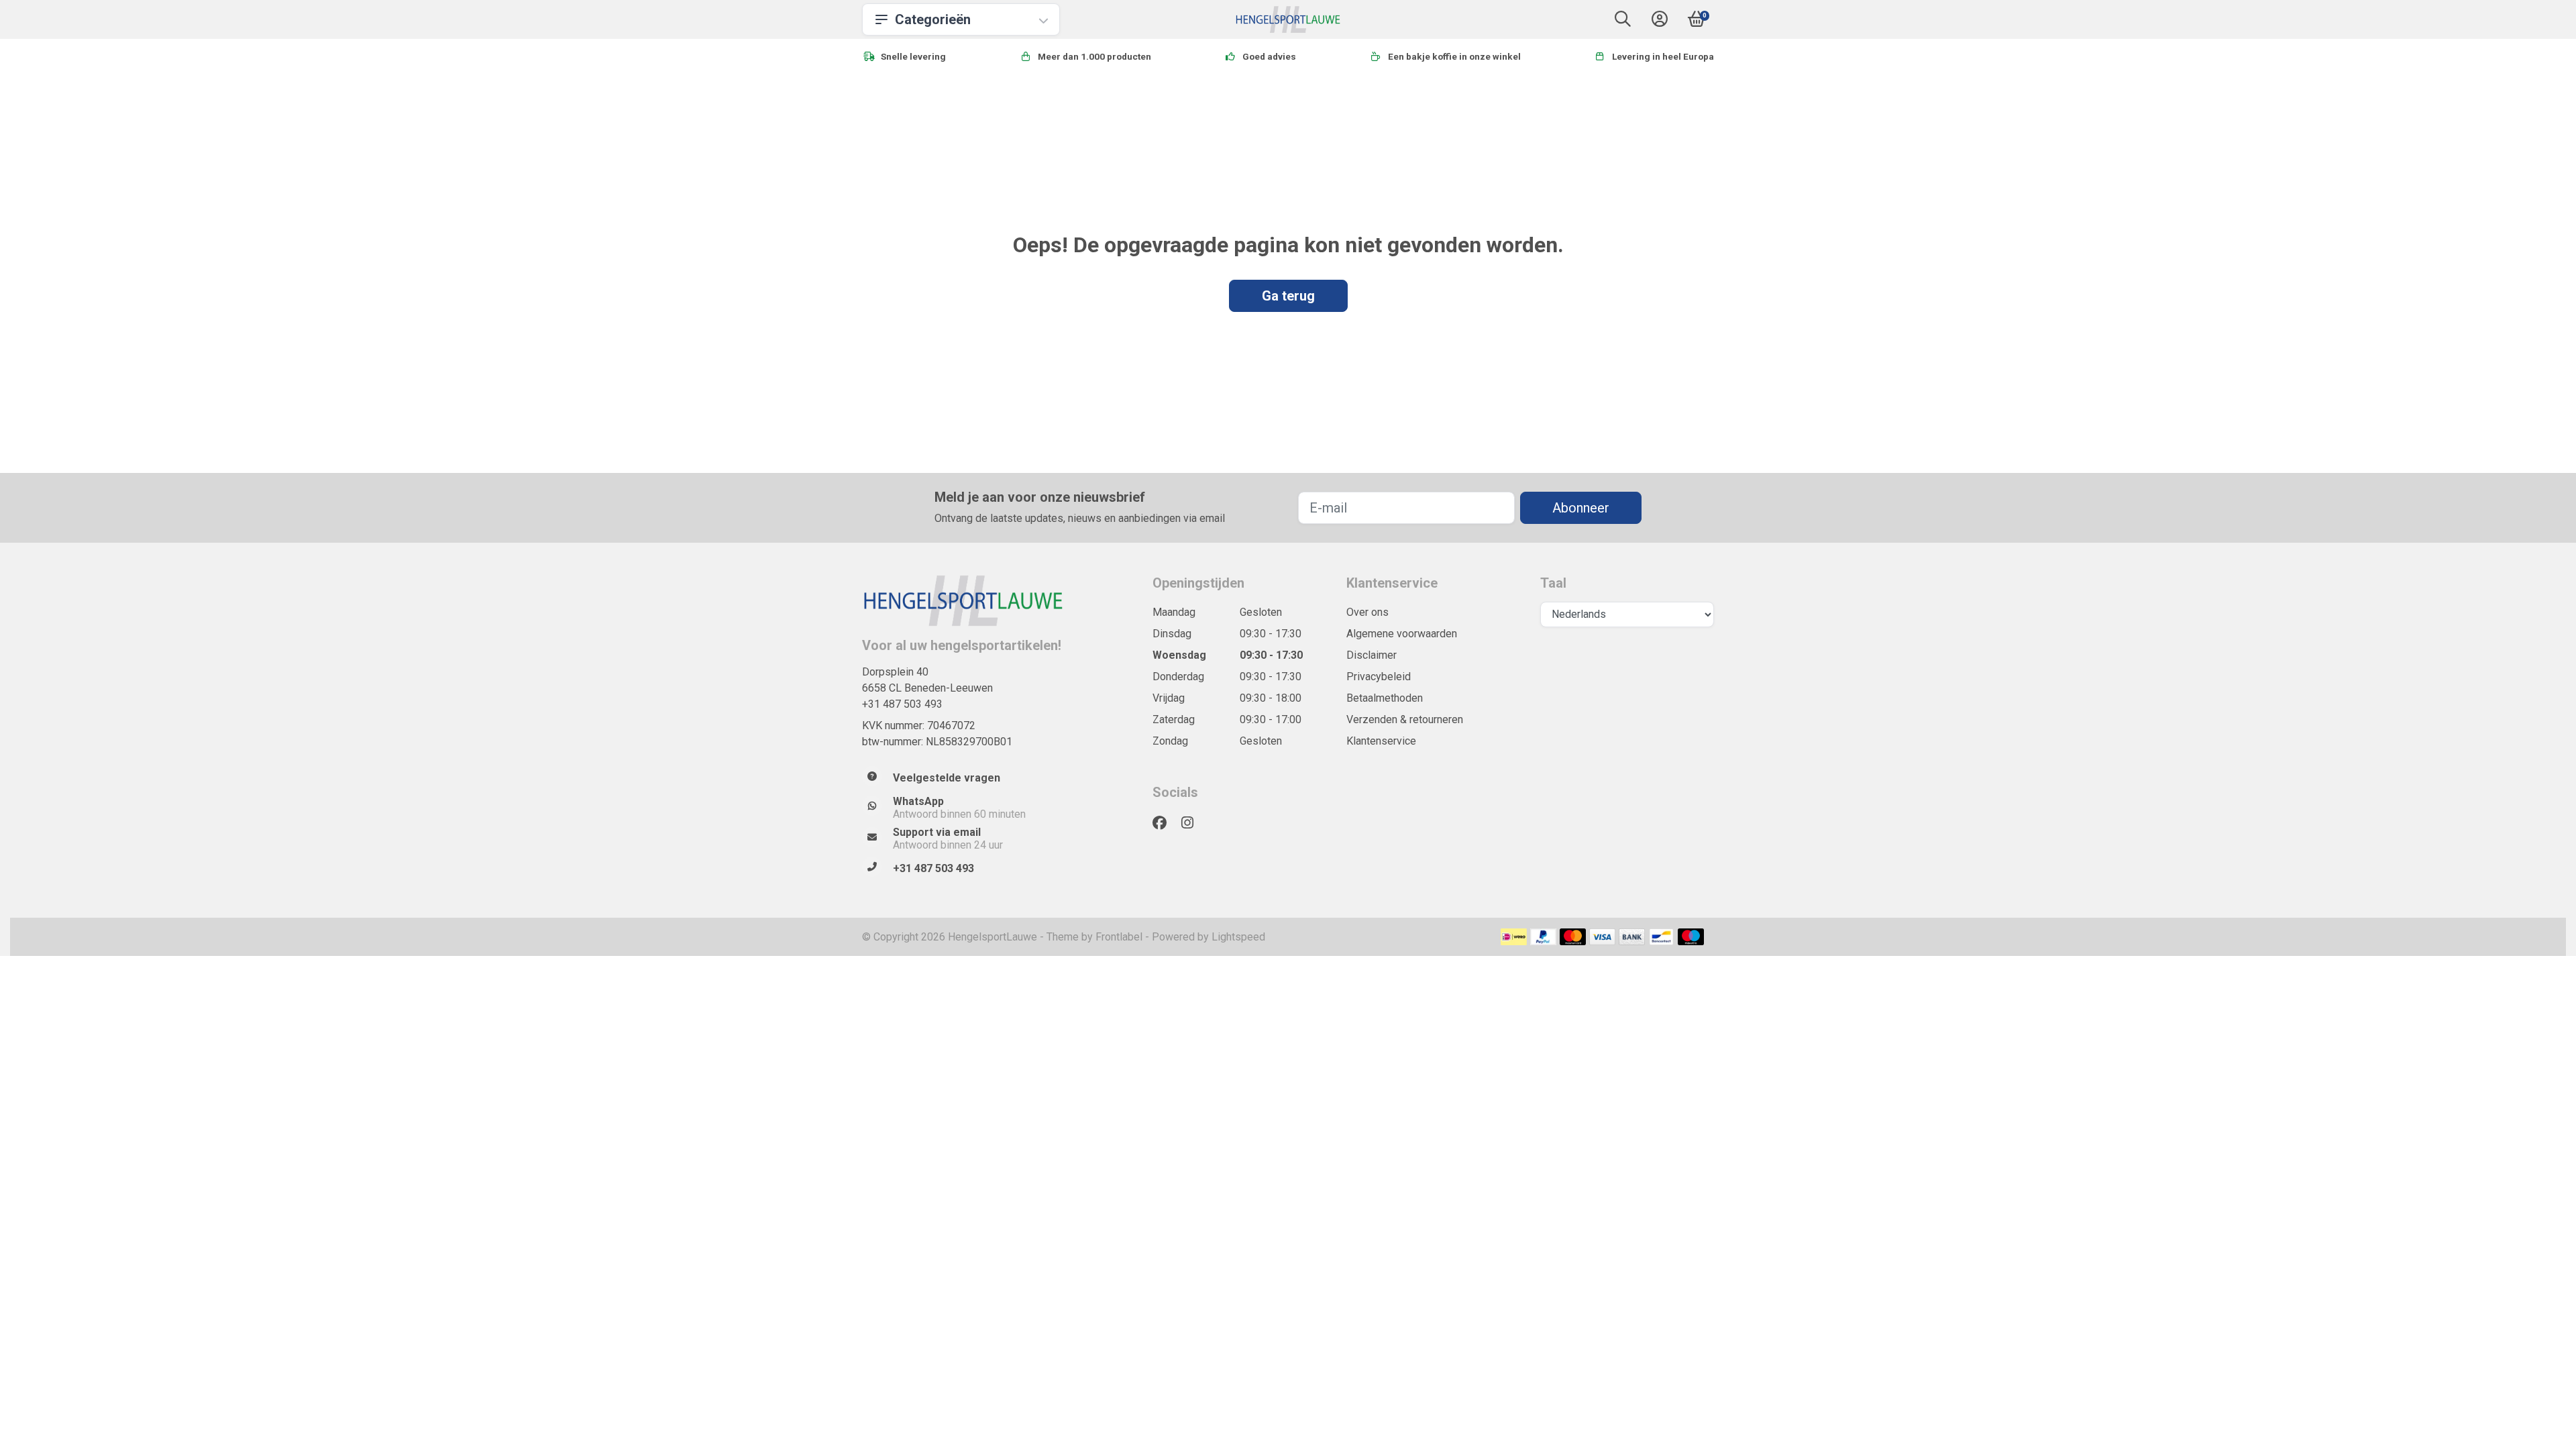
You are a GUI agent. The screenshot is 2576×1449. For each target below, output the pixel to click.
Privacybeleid (1379, 677)
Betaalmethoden (1385, 698)
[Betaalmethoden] (1514, 937)
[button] (1623, 22)
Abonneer (1581, 508)
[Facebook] (1165, 823)
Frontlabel (1119, 937)
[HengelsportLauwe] (1288, 19)
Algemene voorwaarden (1402, 634)
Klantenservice (1381, 741)
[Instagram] (1193, 823)
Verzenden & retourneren (1405, 719)
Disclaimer (1372, 655)
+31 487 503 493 (902, 704)
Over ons (1367, 612)
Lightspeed (1238, 937)
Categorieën (933, 19)
